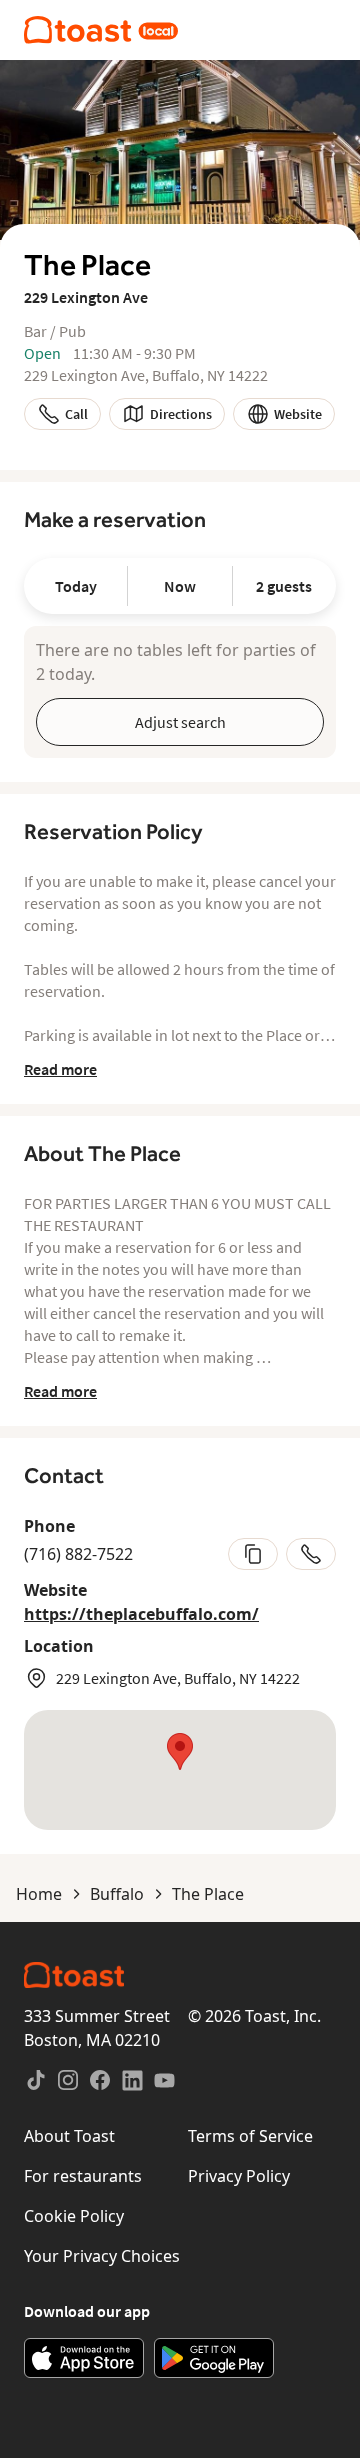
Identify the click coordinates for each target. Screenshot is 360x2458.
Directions (181, 414)
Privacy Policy (239, 2176)
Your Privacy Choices (102, 2256)
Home (39, 1894)
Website (298, 414)
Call (76, 414)
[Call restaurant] (311, 1554)
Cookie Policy (74, 2216)
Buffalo (117, 1894)
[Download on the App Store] (84, 2358)
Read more (60, 1069)
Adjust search (180, 722)
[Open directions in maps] (180, 1770)
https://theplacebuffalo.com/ (141, 1614)
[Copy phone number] (253, 1554)
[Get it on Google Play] (214, 2358)
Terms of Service (250, 2136)
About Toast (69, 2136)
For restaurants (83, 2176)
